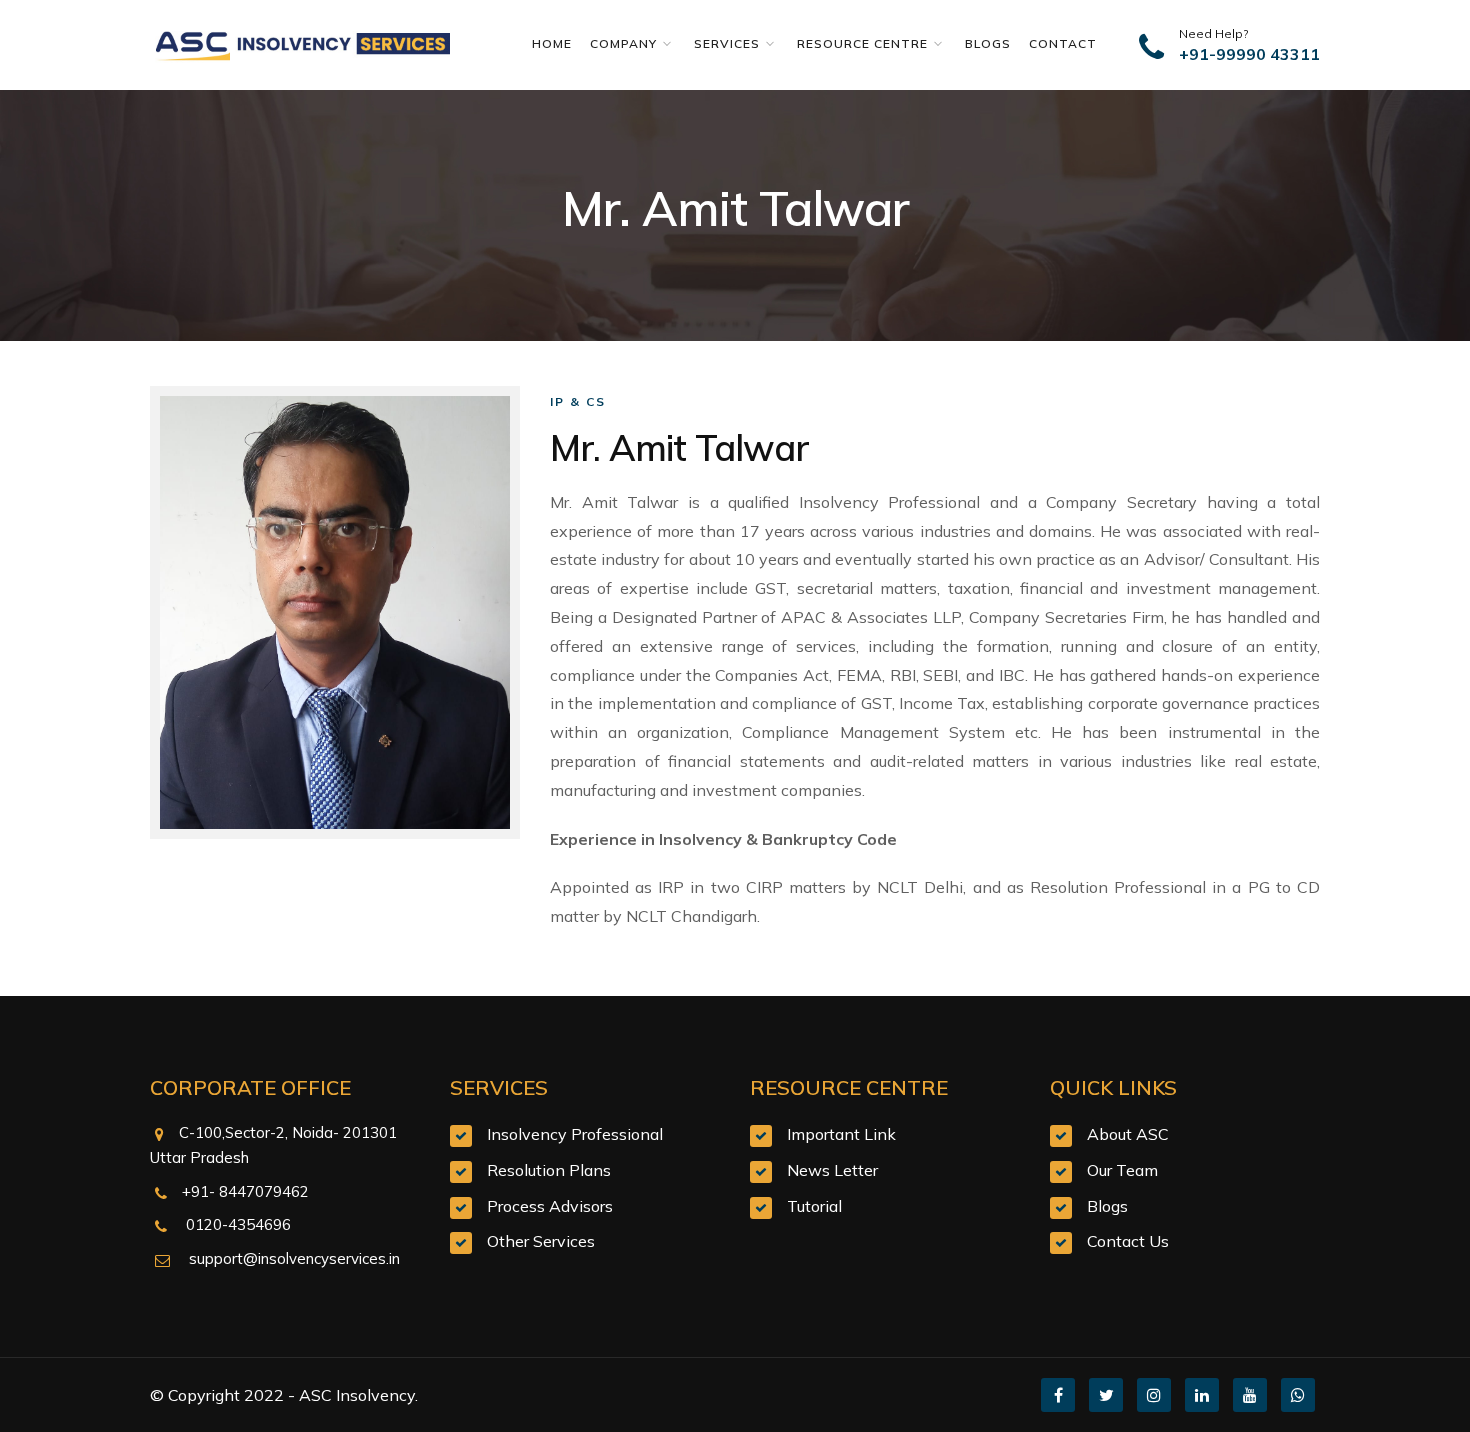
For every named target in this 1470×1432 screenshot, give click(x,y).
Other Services (541, 1241)
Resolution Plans (549, 1170)
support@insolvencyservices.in (292, 1258)
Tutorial (814, 1206)
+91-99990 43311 (1249, 54)
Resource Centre (864, 43)
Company (625, 43)
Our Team (1122, 1170)
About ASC (1128, 1134)
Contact (1063, 43)
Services (729, 43)
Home (556, 43)
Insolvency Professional (575, 1134)
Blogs (992, 43)
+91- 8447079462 (245, 1191)
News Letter (832, 1170)
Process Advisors (550, 1206)
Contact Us (1128, 1241)
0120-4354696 (236, 1224)
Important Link (841, 1134)
